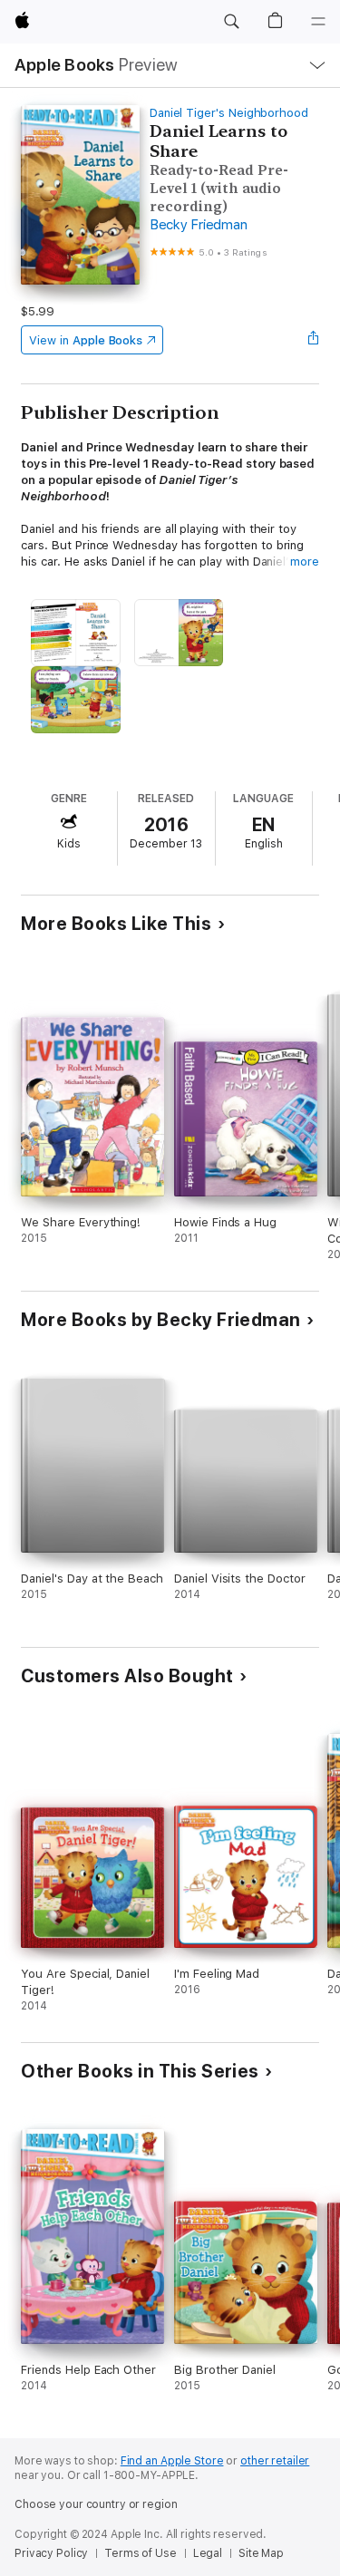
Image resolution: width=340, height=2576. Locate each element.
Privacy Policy (51, 2553)
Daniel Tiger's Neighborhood (229, 113)
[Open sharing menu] (314, 340)
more (305, 562)
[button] (231, 22)
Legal (208, 2553)
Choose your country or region (96, 2504)
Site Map (261, 2553)
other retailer (275, 2461)
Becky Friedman (199, 225)
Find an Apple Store (172, 2461)
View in (86, 340)
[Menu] (318, 22)
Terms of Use (141, 2553)
